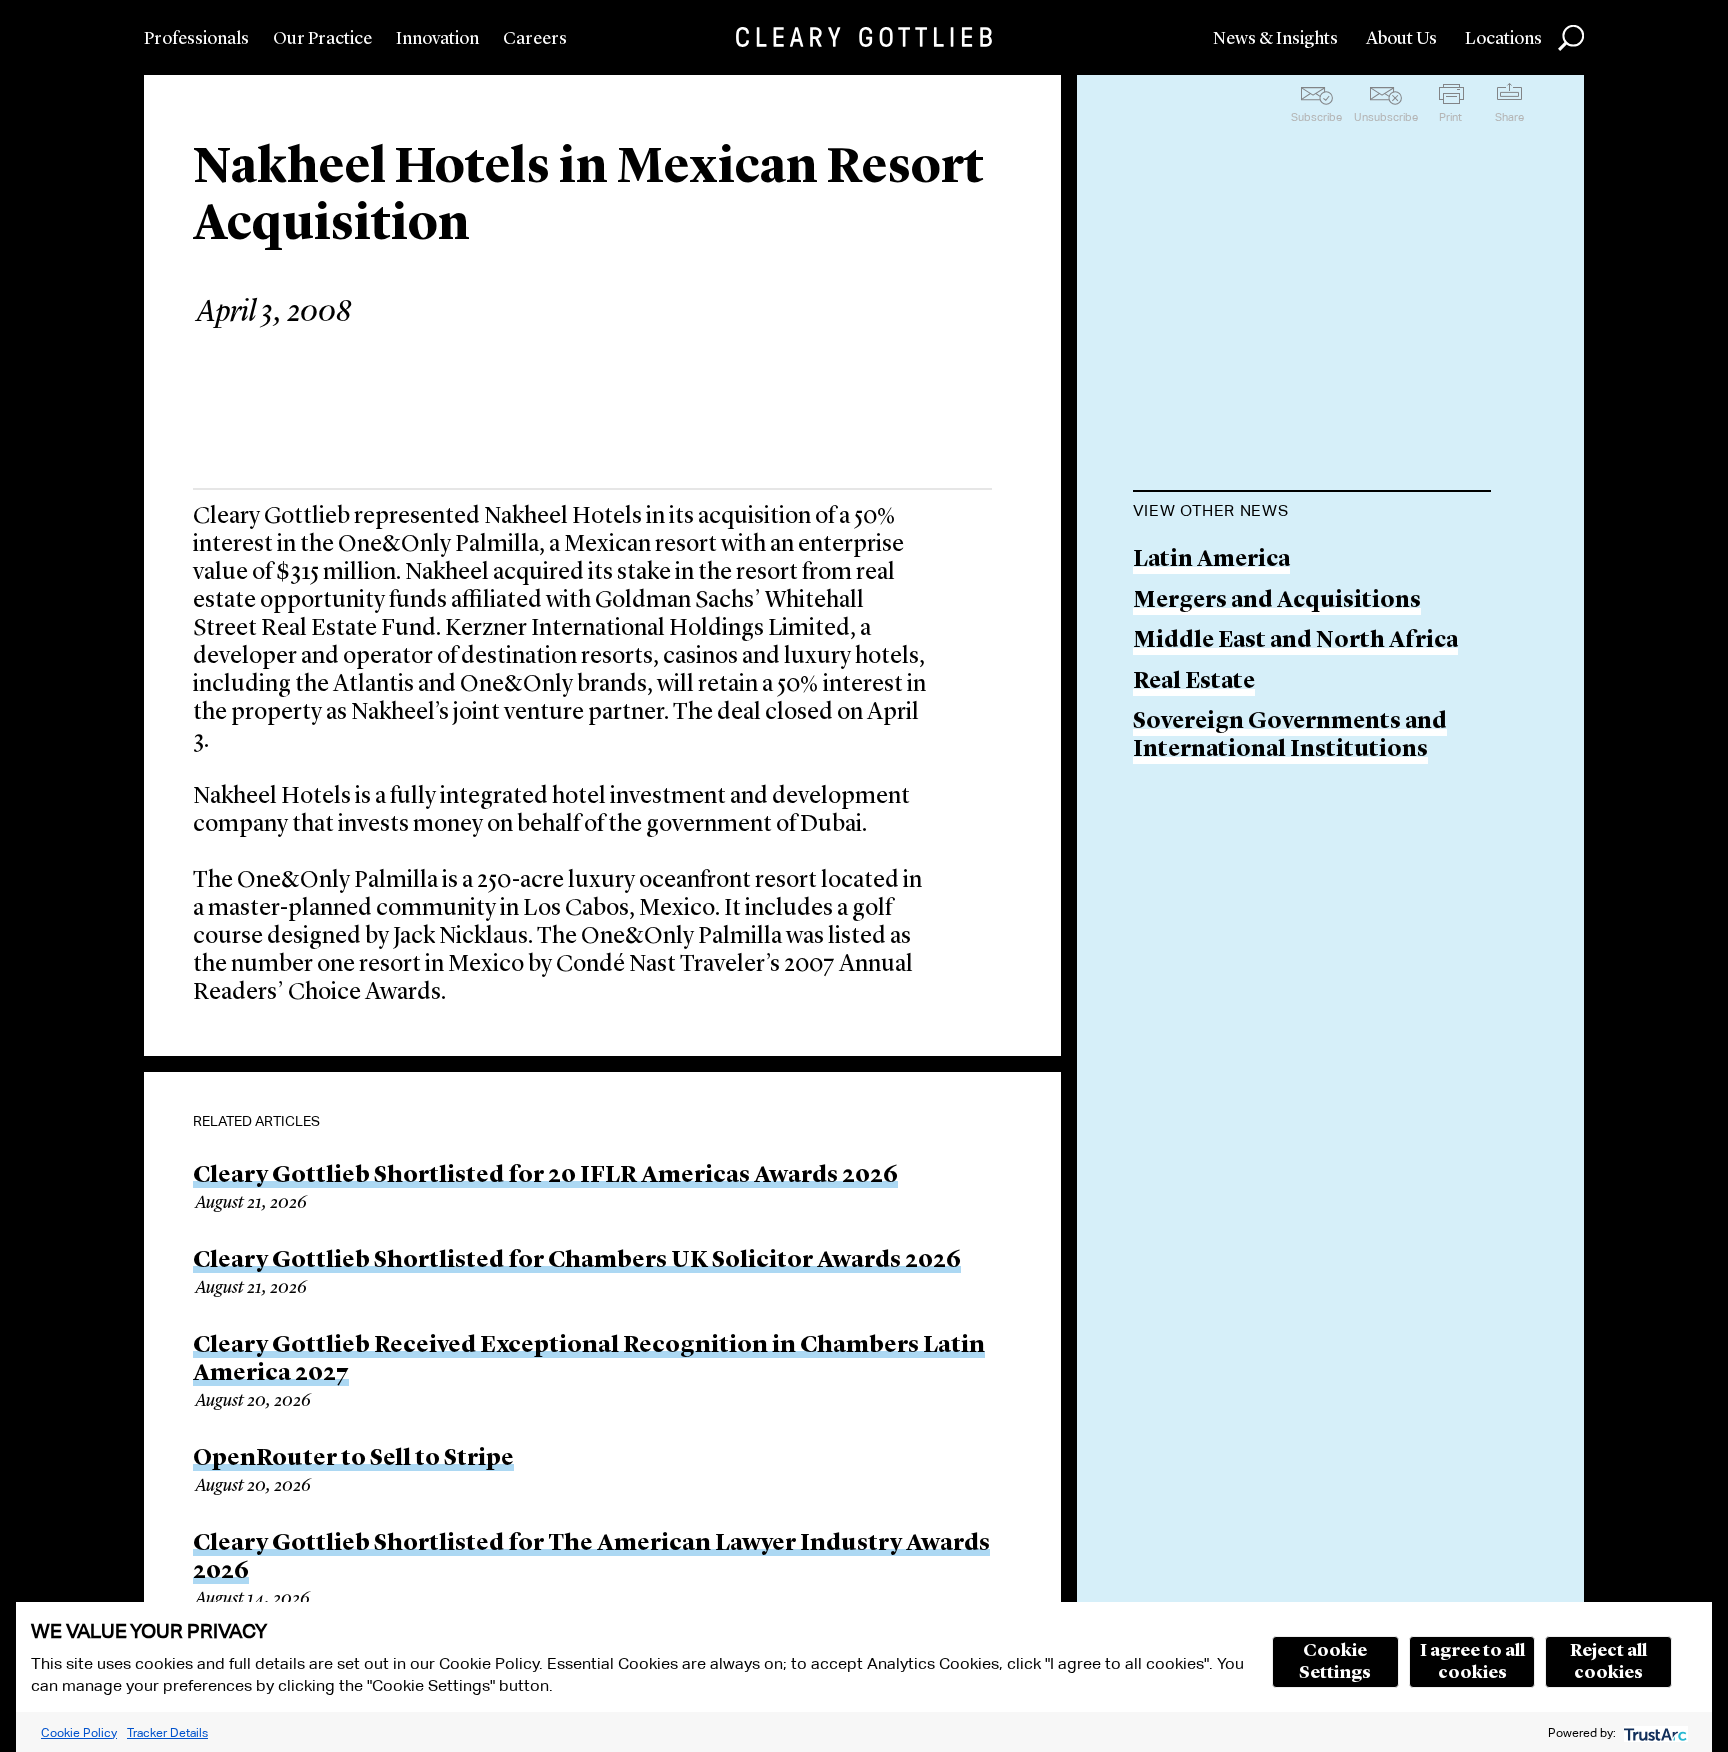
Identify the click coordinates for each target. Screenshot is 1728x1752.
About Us (1401, 39)
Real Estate (1194, 682)
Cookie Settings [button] (1335, 1662)
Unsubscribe (1386, 117)
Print (1450, 117)
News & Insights (1275, 39)
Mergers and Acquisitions (1277, 601)
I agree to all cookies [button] (1472, 1662)
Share (1509, 117)
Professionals (196, 39)
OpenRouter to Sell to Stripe (353, 1459)
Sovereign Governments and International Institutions (1290, 736)
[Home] (864, 37)
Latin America (1211, 560)
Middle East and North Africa (1295, 641)
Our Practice (322, 39)
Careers (535, 39)
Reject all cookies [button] (1608, 1662)
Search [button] (1571, 38)
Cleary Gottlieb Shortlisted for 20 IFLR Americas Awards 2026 (545, 1176)
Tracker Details (167, 1732)
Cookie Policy (79, 1732)
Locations (1503, 39)
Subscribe (1316, 117)
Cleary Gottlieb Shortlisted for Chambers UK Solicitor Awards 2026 (577, 1261)
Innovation (437, 39)
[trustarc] (1653, 1732)
